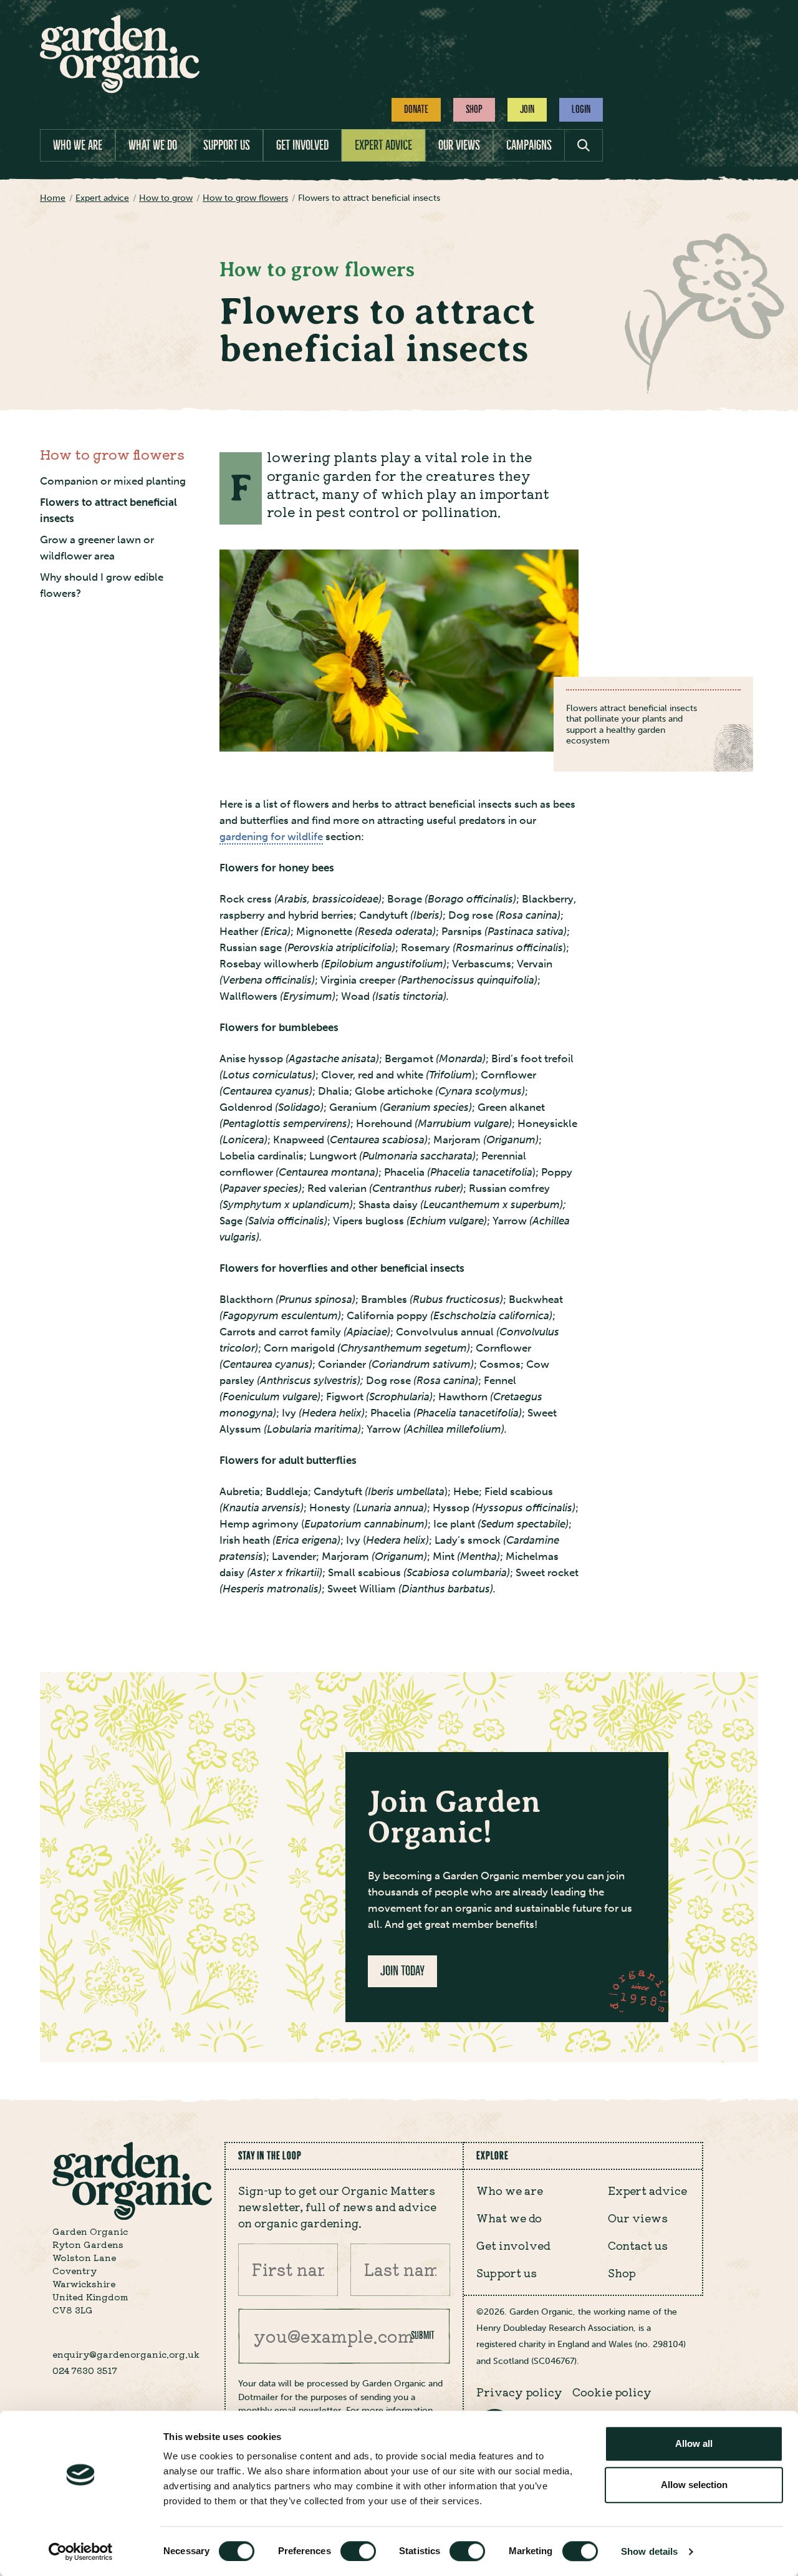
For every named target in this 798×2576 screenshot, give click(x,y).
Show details (649, 2551)
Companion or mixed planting (113, 481)
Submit (423, 2335)
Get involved (302, 145)
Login (581, 109)
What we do (153, 145)
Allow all (694, 2443)
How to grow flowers (112, 454)
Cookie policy (612, 2392)
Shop (474, 109)
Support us (227, 145)
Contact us (638, 2245)
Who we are (78, 145)
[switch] (358, 2551)
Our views (459, 145)
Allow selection (694, 2485)
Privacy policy (519, 2392)
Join (527, 109)
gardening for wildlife (271, 837)
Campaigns (529, 145)
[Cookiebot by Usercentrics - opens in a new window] (81, 2552)
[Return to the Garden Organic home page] (120, 90)
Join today (402, 1971)
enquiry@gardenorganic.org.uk (126, 2354)
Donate (416, 109)
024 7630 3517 (85, 2370)
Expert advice (383, 145)
